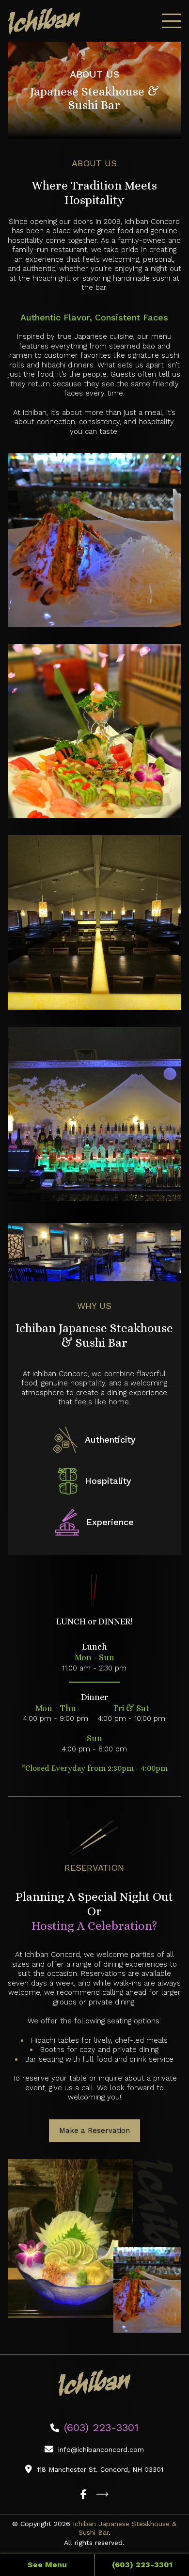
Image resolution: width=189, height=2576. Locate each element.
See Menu (47, 2565)
